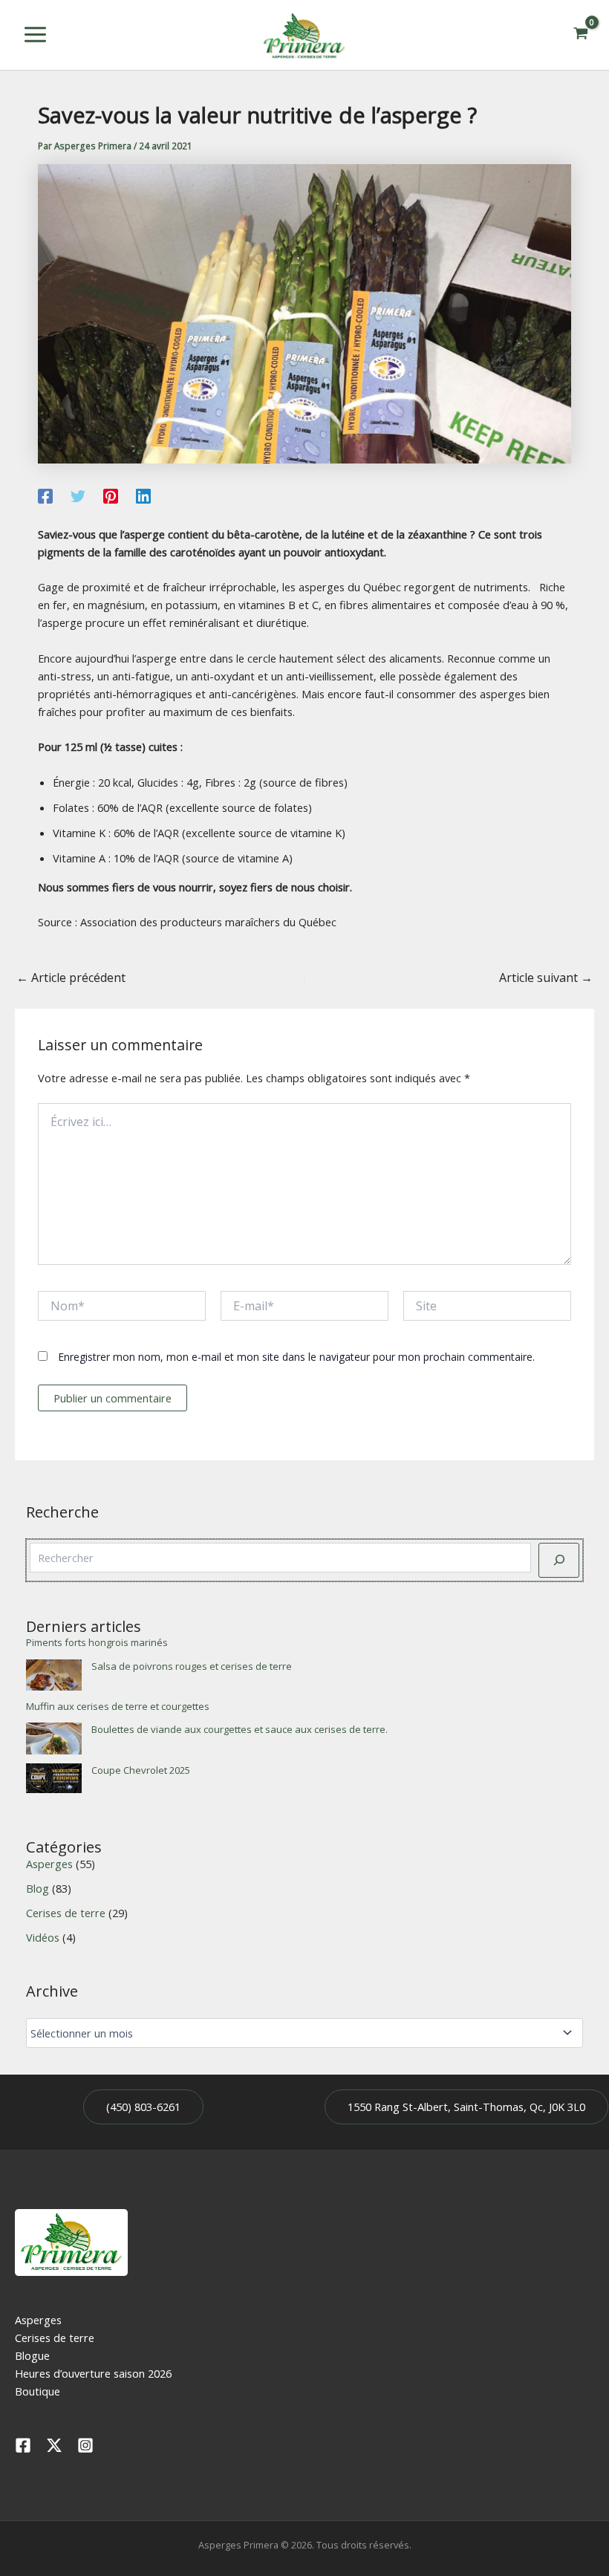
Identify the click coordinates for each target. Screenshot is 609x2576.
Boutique (38, 2391)
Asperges (49, 1864)
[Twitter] (78, 495)
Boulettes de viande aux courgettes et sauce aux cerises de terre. (240, 1729)
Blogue (32, 2355)
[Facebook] (45, 495)
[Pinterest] (111, 495)
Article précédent (71, 978)
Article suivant (546, 978)
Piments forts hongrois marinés (97, 1642)
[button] (143, 2107)
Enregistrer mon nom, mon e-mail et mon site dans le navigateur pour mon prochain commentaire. (296, 1357)
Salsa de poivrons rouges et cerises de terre (192, 1666)
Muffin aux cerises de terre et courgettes (118, 1706)
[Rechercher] (559, 1560)
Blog (38, 1888)
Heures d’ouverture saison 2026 (93, 2373)
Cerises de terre (66, 1913)
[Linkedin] (143, 495)
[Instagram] (85, 2445)
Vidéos (43, 1937)
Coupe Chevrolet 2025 (141, 1770)
